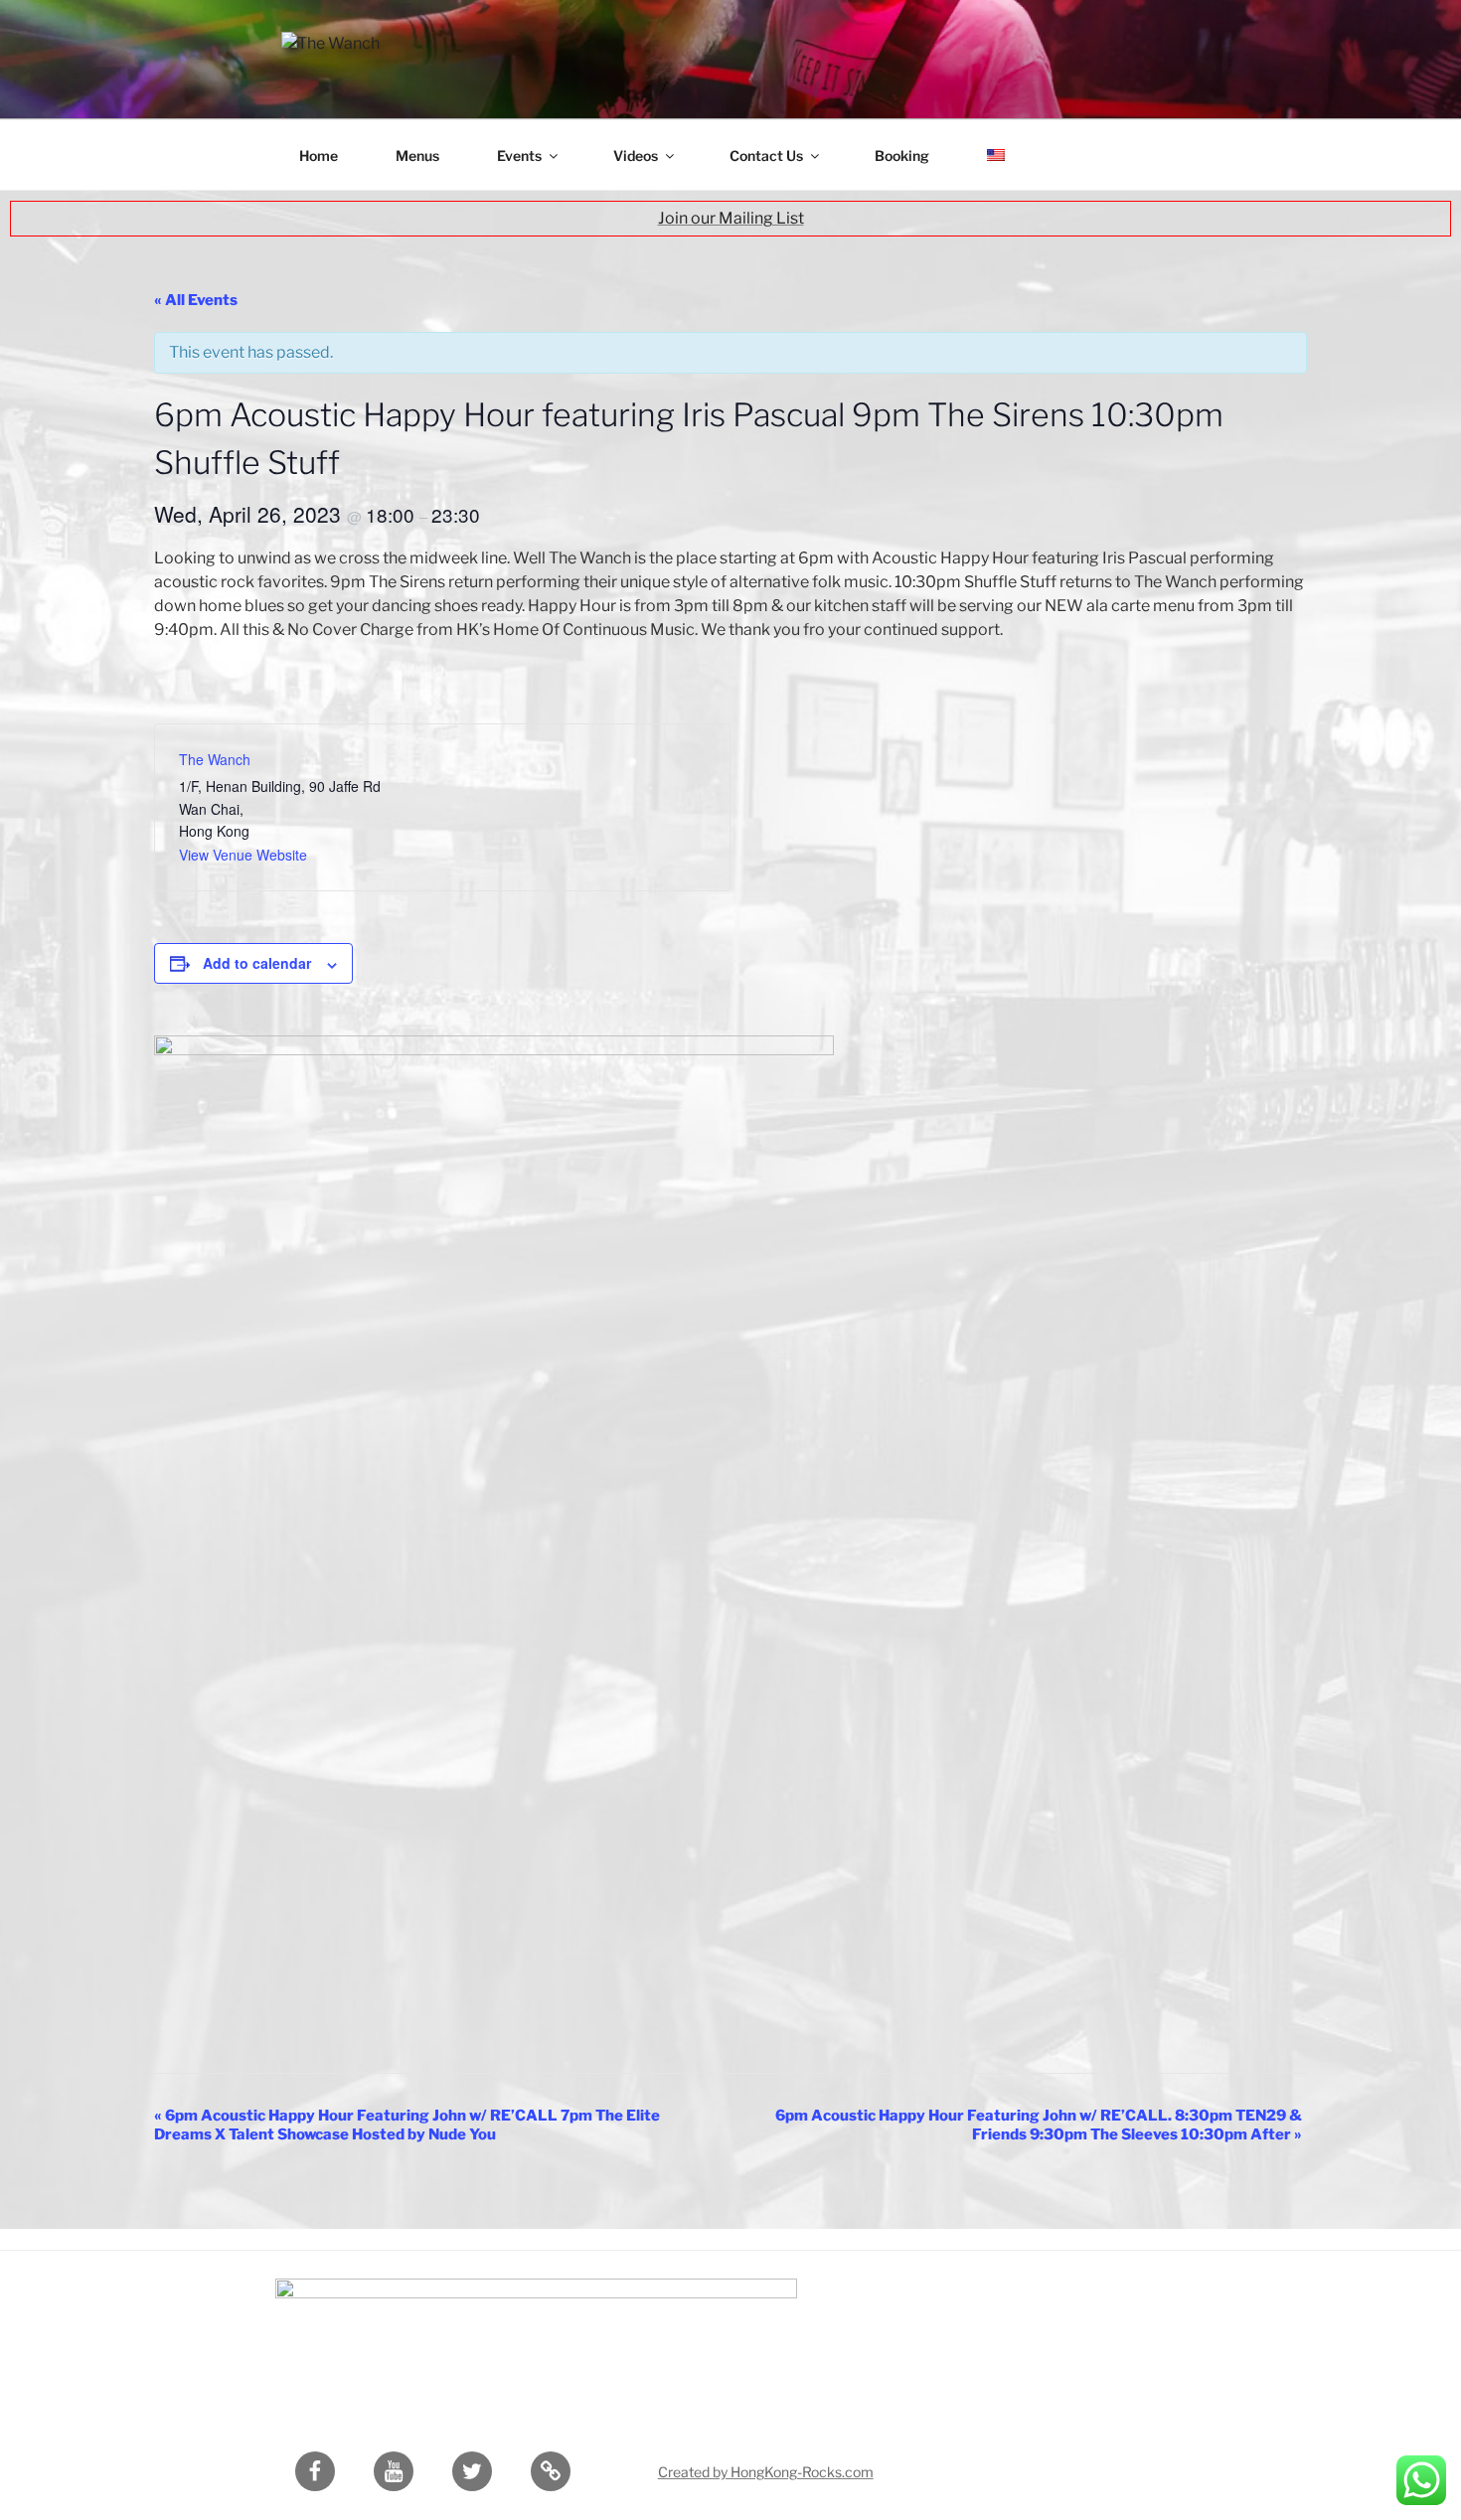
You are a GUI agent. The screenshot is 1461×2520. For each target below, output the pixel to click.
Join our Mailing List (731, 218)
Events (519, 156)
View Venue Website (243, 855)
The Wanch (215, 759)
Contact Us (766, 156)
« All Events (196, 300)
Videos (636, 156)
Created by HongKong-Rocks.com (766, 2472)
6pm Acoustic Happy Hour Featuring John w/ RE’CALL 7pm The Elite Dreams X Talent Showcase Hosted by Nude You (407, 2125)
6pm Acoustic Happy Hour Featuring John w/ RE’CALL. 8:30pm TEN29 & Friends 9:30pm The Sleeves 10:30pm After (1039, 2125)
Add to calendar (257, 963)
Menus (417, 156)
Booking (902, 156)
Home (319, 156)
